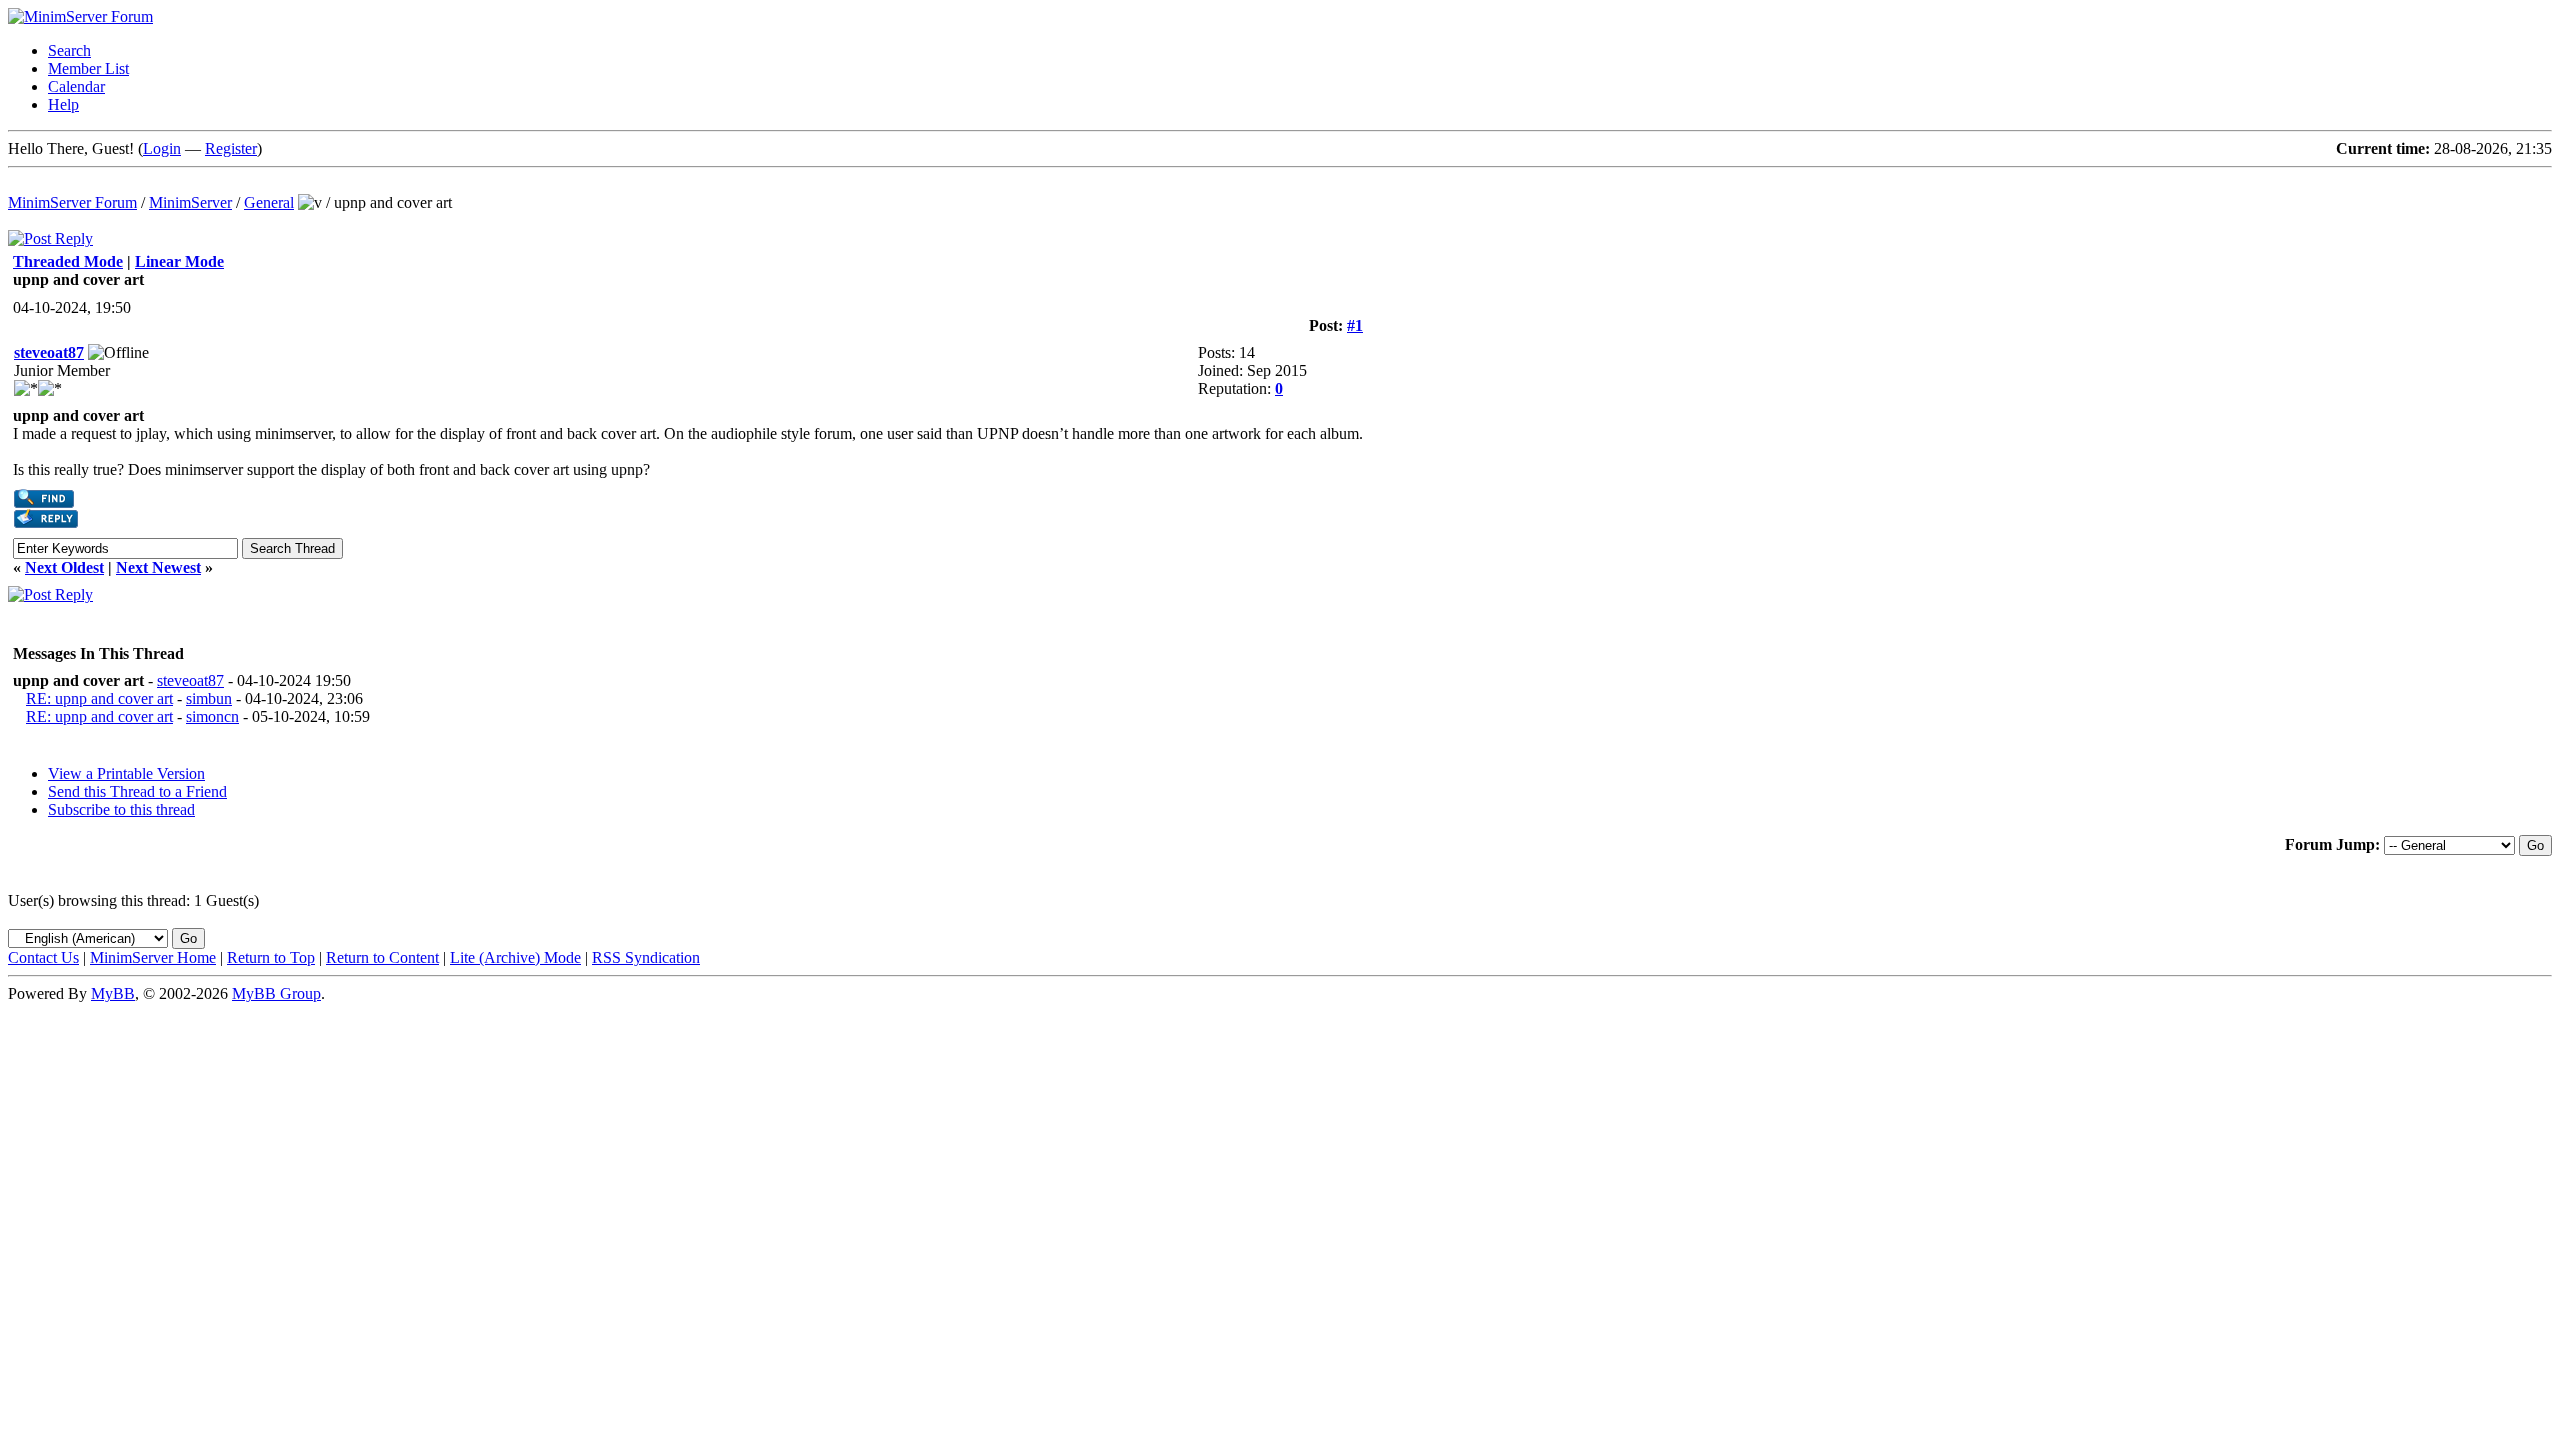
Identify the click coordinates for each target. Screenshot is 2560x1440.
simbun (209, 698)
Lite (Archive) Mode (515, 957)
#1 (1355, 325)
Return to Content (382, 957)
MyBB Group (276, 993)
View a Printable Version (126, 773)
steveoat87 (49, 352)
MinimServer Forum (72, 202)
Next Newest (158, 567)
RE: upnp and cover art (99, 698)
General (269, 202)
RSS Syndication (646, 957)
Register (231, 148)
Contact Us (43, 957)
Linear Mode (179, 261)
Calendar (76, 86)
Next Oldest (64, 567)
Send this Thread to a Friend (137, 791)
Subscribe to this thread (121, 809)
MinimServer (190, 202)
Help (63, 104)
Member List (88, 68)
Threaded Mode (68, 261)
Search (69, 50)
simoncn (212, 716)
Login (162, 148)
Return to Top (271, 957)
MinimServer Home (153, 957)
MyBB (113, 993)
